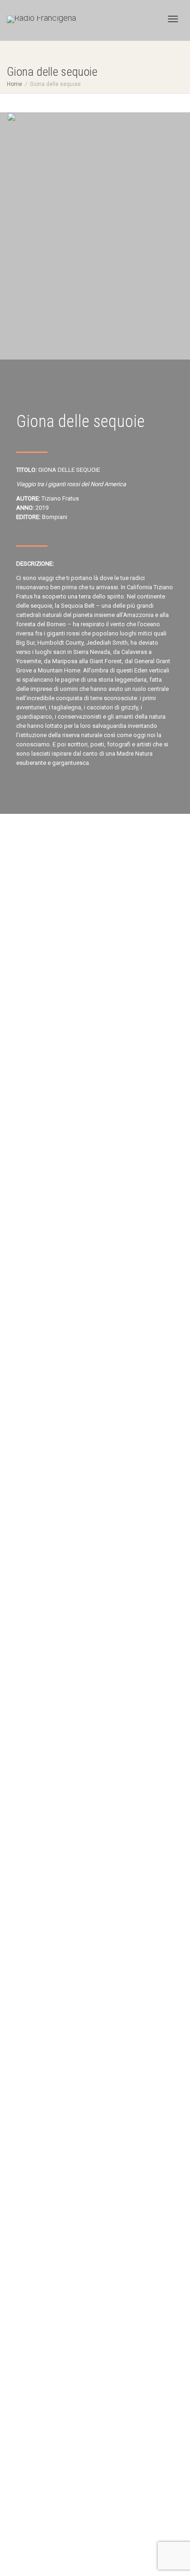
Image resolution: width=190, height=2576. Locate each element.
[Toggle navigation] (173, 19)
